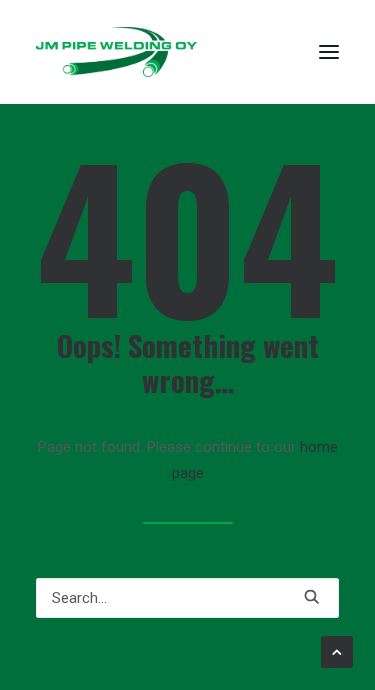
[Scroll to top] (337, 651)
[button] (329, 52)
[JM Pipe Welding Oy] (116, 52)
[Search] (187, 598)
